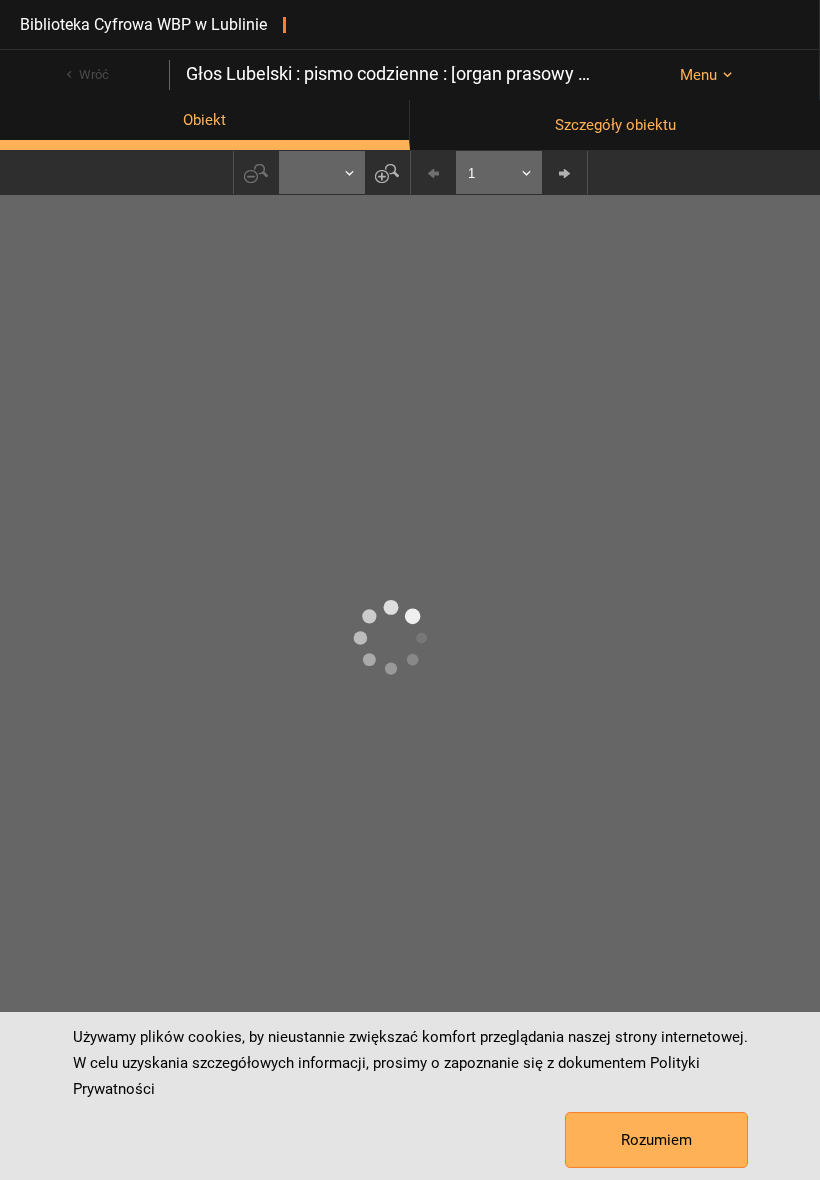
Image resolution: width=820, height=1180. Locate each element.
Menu (698, 75)
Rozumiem (656, 1140)
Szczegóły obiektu (615, 125)
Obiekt (204, 120)
